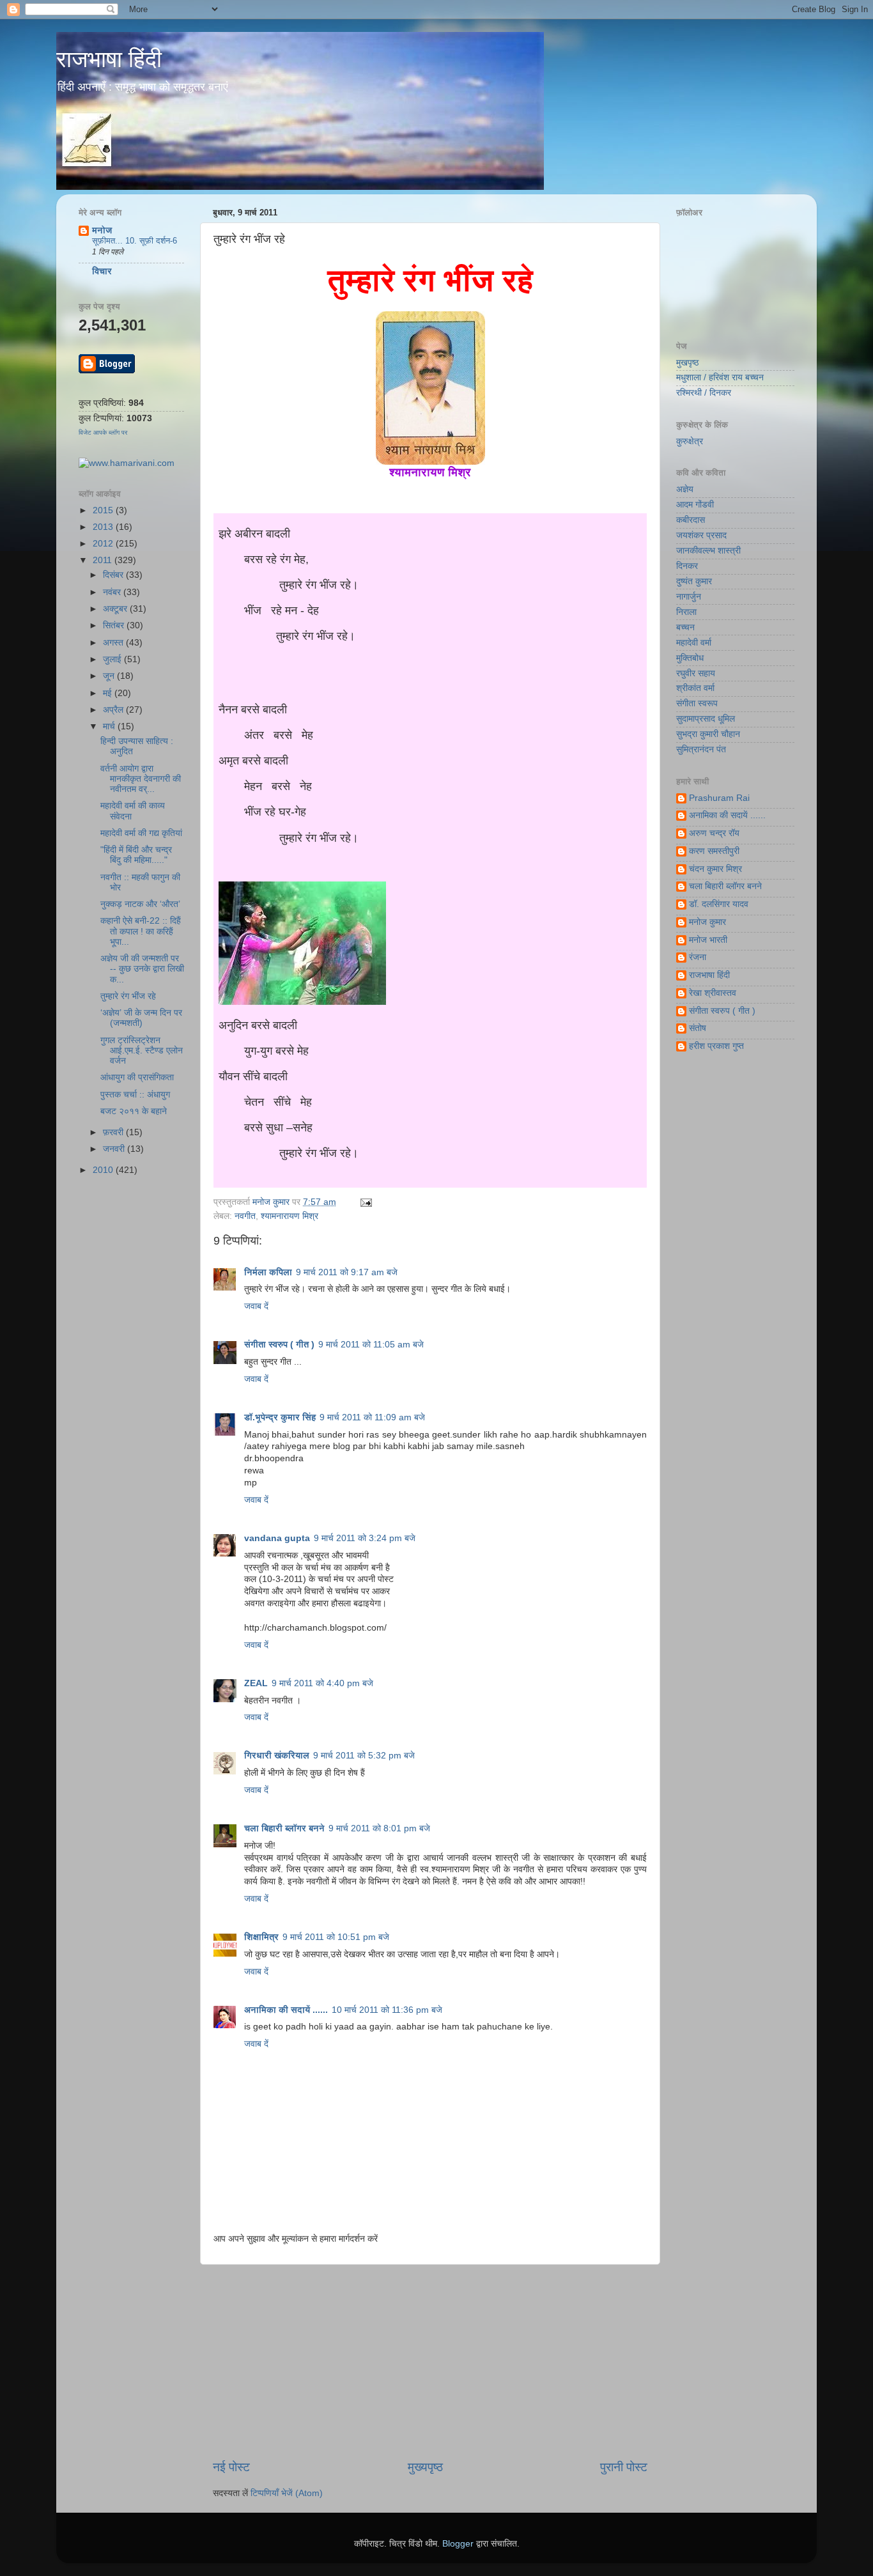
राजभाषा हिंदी (109, 59)
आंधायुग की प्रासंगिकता (137, 1077)
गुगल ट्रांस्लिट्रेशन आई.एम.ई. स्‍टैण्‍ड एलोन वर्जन (142, 1051)
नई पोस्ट (231, 2467)
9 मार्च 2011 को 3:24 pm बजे (365, 1538)
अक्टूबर (116, 609)
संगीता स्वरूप (697, 703)
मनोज (102, 230)
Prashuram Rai (719, 798)
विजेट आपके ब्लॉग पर (103, 432)
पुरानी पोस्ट (624, 2467)
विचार (102, 271)
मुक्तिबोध (690, 658)
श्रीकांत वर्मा (695, 688)
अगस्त (114, 643)
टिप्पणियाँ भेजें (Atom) (287, 2493)
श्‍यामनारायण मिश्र (290, 1216)
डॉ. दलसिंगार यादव (719, 904)
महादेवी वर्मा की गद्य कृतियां (141, 833)
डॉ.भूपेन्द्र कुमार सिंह (280, 1417)
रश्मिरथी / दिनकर (704, 393)
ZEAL (256, 1683)
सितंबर (115, 625)
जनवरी (115, 1149)
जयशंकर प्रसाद (701, 535)
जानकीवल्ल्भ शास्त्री (708, 551)
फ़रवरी (114, 1132)
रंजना (698, 957)
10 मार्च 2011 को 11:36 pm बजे (387, 2010)
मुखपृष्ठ (687, 363)
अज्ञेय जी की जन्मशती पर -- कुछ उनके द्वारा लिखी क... (142, 969)
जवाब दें (256, 1306)
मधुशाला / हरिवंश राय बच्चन (720, 377)
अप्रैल (114, 710)
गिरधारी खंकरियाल (277, 1756)
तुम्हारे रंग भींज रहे (128, 996)
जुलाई (113, 659)
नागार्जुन (689, 597)
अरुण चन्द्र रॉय (714, 833)
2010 (104, 1170)
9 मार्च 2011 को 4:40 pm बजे (322, 1683)
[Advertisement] (430, 2362)
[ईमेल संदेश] (364, 1202)
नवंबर (113, 592)
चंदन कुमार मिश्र (715, 869)
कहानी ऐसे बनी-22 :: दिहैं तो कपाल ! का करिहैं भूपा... (141, 931)
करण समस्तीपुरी (714, 851)
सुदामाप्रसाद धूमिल (706, 719)
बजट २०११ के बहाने (134, 1111)
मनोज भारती (708, 940)
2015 (104, 510)
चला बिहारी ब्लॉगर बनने (284, 1828)
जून (110, 676)
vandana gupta (277, 1538)
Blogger (458, 2544)
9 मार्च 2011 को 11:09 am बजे (372, 1417)
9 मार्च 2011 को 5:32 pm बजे (364, 1756)
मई (109, 693)
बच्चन (685, 627)
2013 (104, 527)
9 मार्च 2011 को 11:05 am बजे (371, 1345)
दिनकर (687, 566)
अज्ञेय (685, 489)
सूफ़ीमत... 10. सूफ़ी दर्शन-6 (135, 241)
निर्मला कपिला (268, 1272)
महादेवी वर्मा (694, 643)
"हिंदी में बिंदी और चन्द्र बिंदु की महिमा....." (136, 855)
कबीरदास (691, 520)
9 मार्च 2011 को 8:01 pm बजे (379, 1828)
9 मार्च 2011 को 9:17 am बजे (347, 1272)
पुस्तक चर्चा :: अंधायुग (135, 1095)
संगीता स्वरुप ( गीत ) (279, 1345)
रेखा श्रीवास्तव (713, 993)
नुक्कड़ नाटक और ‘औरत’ (140, 904)
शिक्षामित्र (261, 1937)
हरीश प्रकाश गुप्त (716, 1046)
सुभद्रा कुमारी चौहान (708, 734)
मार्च (110, 726)
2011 (104, 560)
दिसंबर (114, 575)
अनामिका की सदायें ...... (286, 2010)
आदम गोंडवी (695, 505)
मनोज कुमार (272, 1202)
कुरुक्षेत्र (690, 441)
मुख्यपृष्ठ (425, 2467)
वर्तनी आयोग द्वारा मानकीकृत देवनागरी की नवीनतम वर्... (141, 779)
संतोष (698, 1028)
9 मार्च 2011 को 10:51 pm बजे (336, 1937)
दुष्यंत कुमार (694, 581)
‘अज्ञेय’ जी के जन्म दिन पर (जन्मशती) (141, 1018)
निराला (686, 612)
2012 (104, 544)
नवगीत (245, 1216)
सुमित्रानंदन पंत (701, 749)
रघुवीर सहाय (696, 673)
